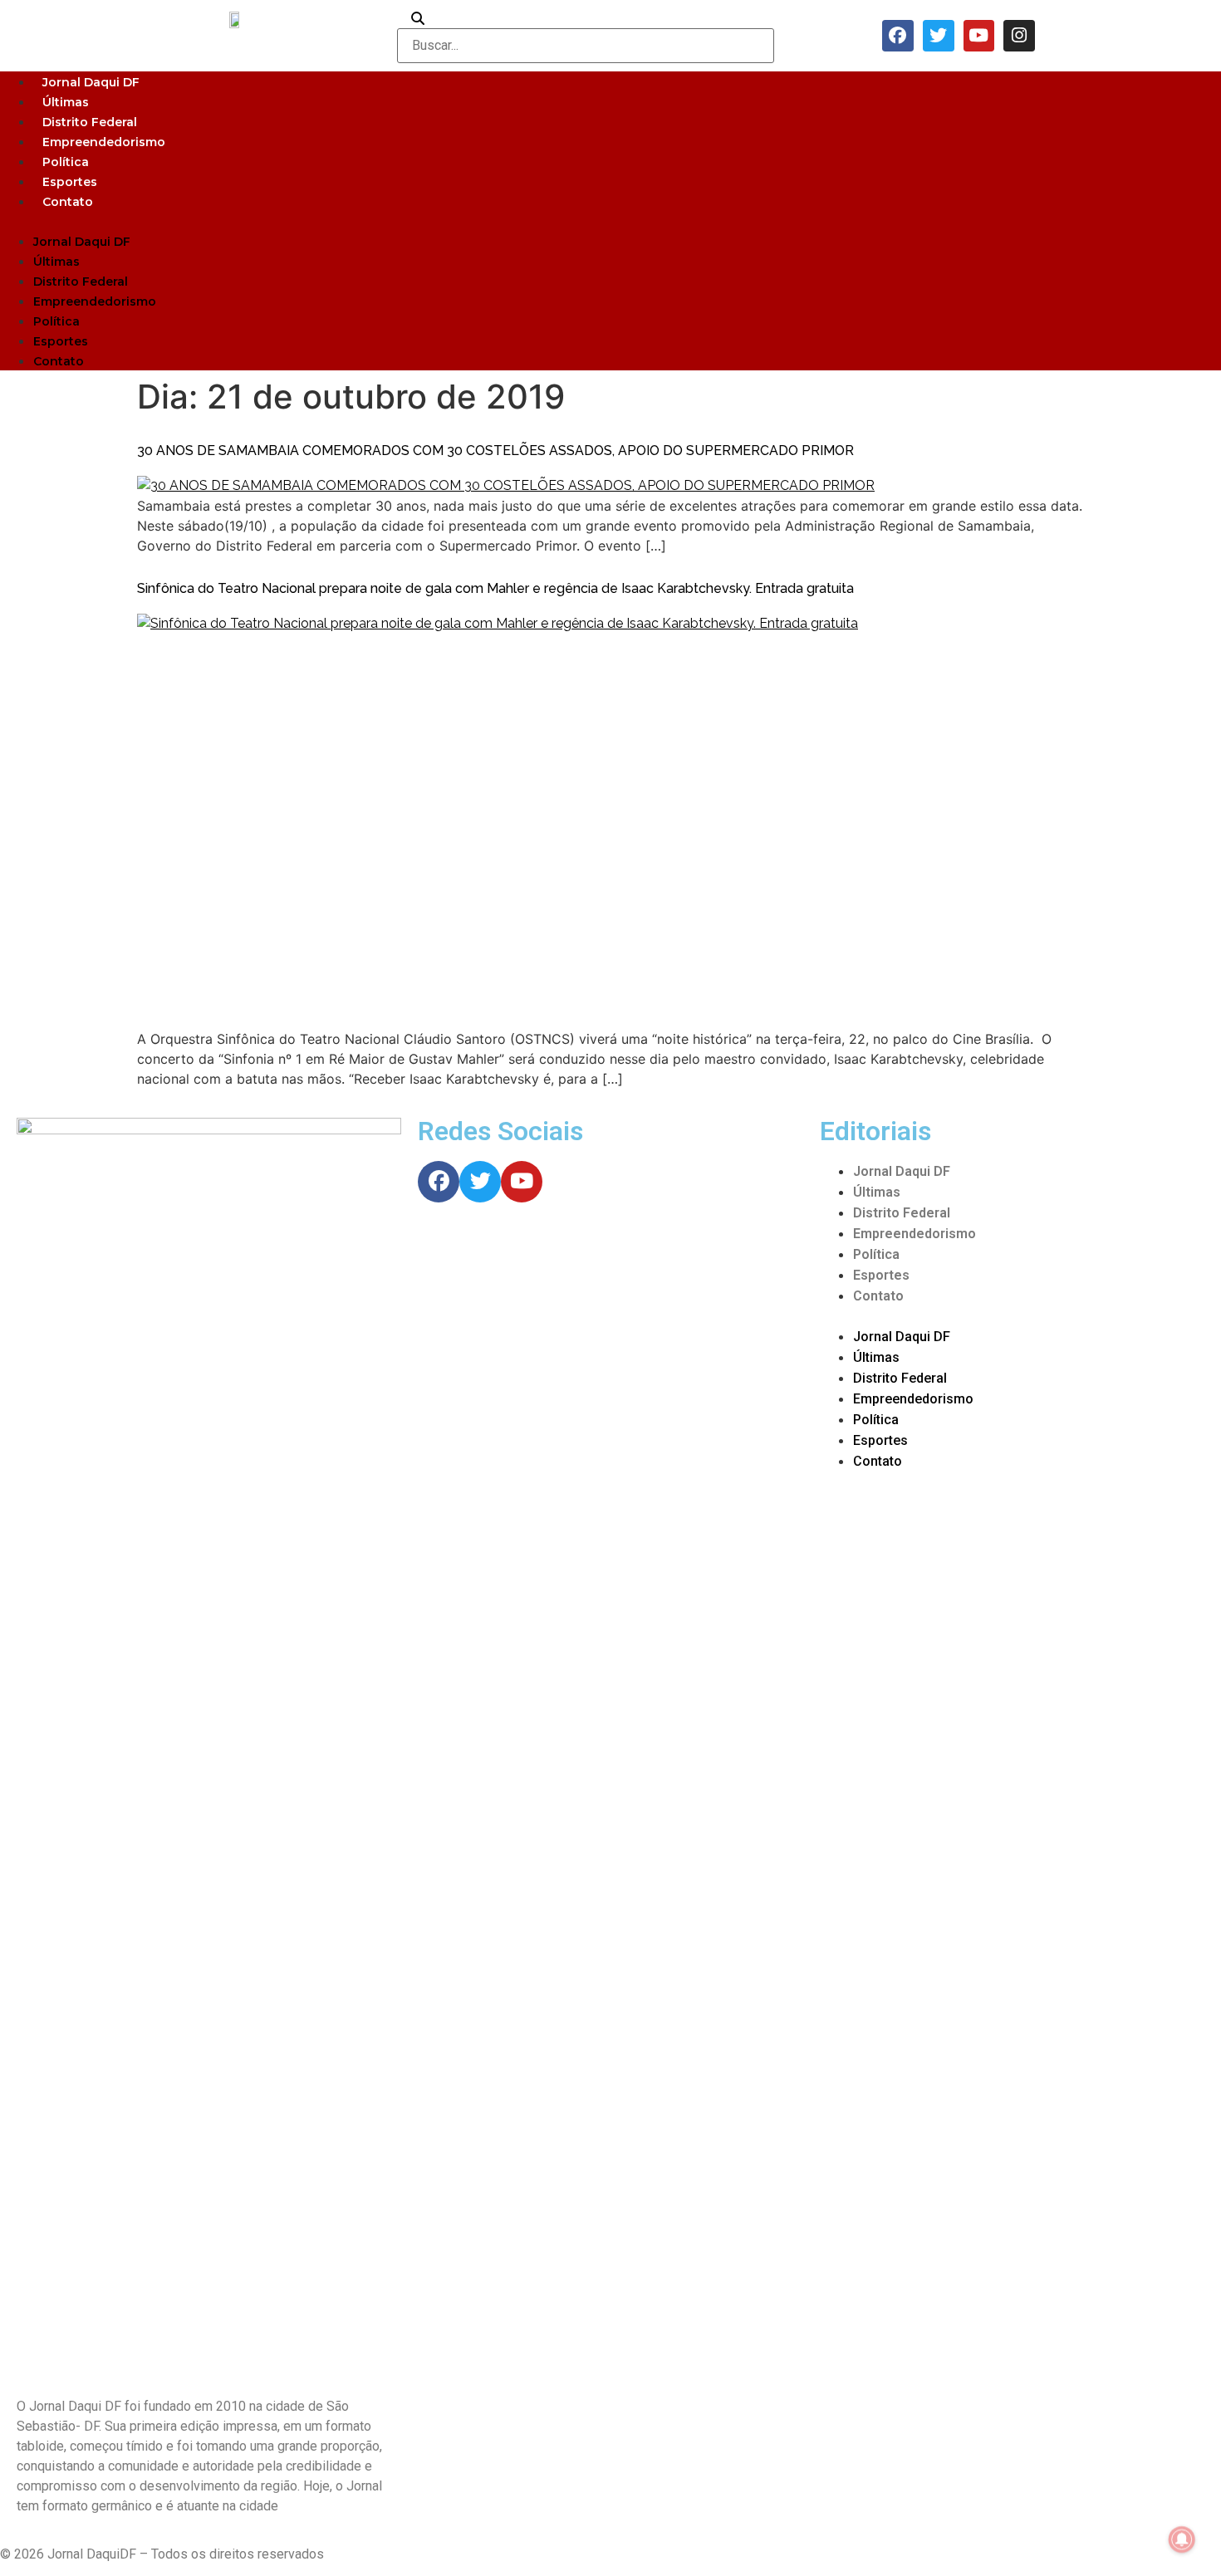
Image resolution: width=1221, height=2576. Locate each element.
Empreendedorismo (104, 142)
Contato (68, 202)
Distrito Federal (90, 122)
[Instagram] (1019, 36)
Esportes (70, 182)
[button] (610, 221)
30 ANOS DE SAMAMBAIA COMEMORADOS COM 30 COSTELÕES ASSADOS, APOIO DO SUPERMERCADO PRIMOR (495, 451)
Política (66, 162)
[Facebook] (898, 36)
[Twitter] (939, 36)
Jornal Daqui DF (91, 82)
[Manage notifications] (1182, 2539)
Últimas (66, 102)
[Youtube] (979, 36)
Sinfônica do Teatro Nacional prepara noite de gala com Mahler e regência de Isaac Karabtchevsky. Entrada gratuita (495, 588)
